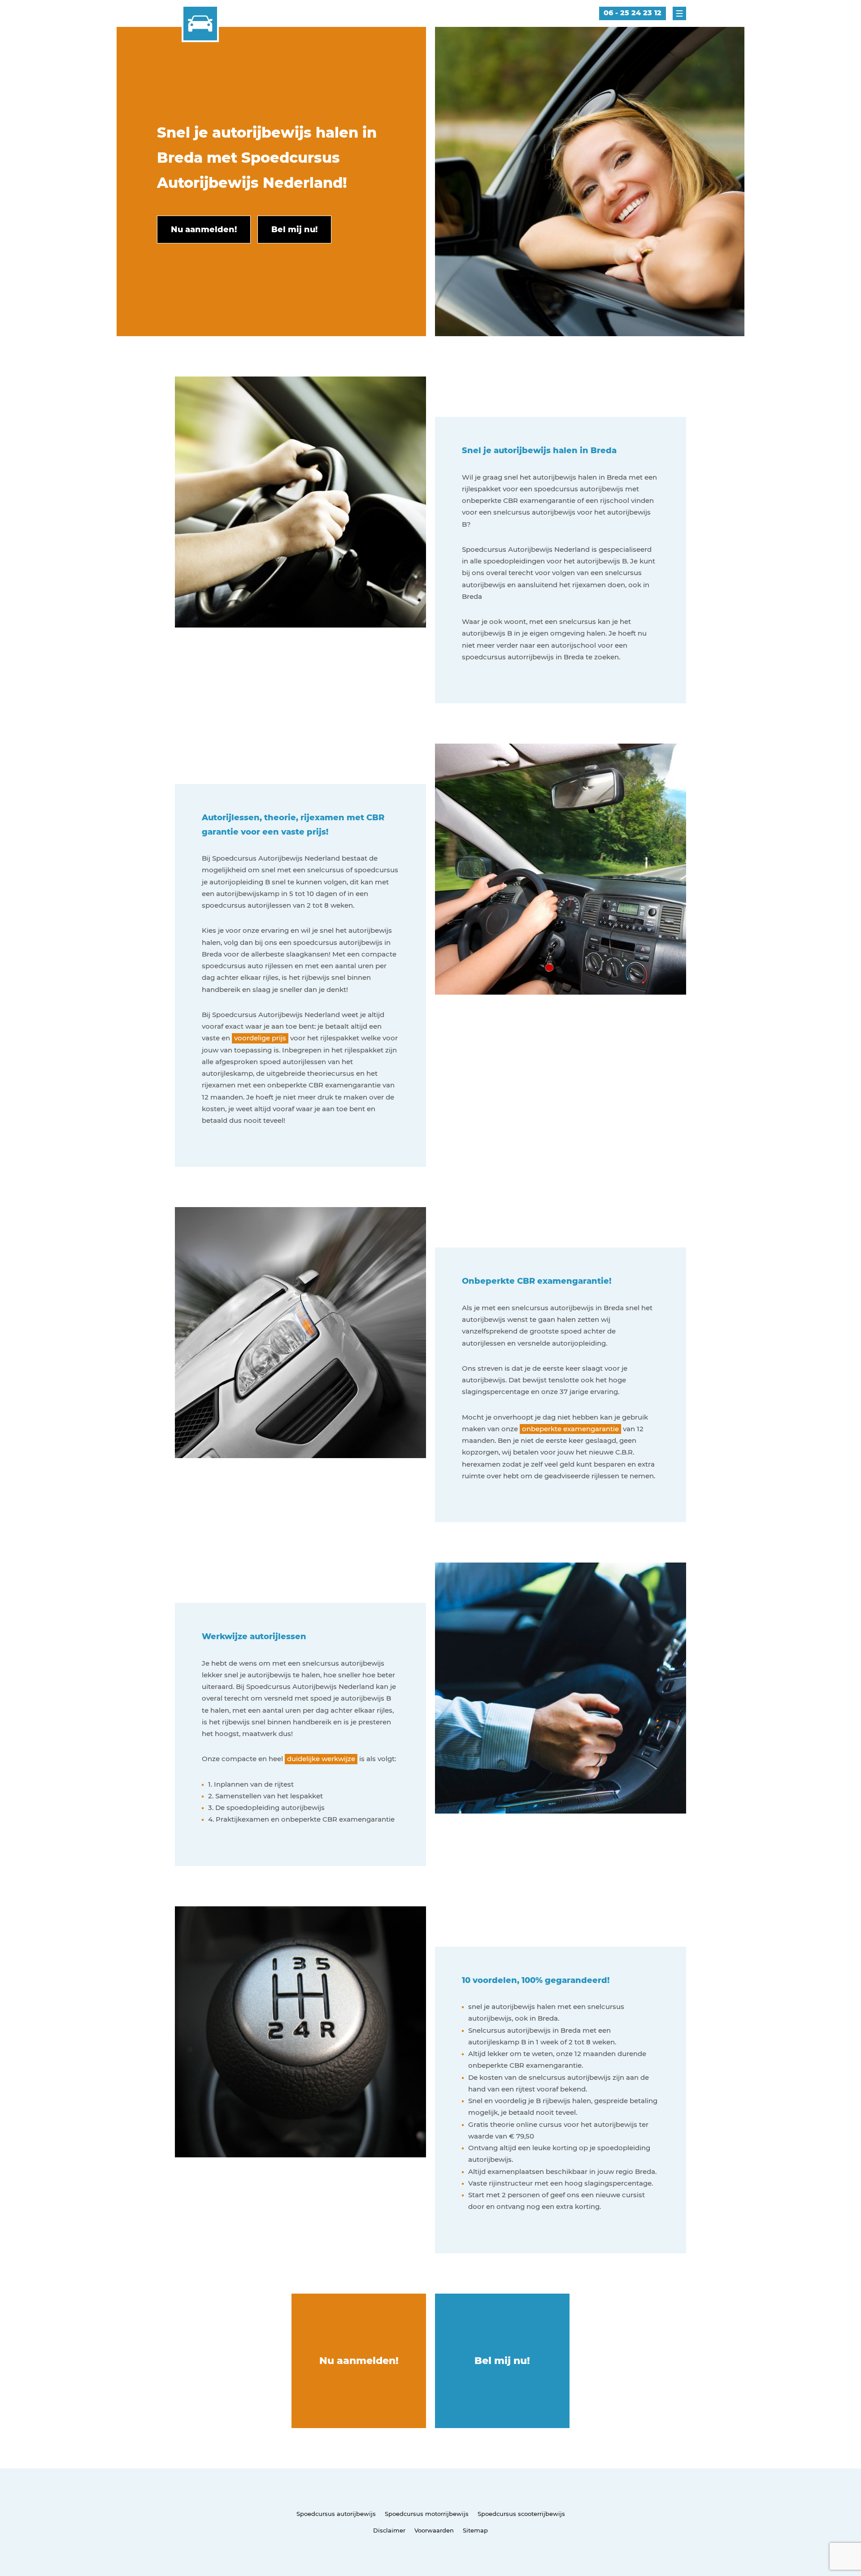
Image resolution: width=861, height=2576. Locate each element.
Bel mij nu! (502, 2361)
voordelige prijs (260, 1038)
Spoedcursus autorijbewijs (336, 2514)
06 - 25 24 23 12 (633, 13)
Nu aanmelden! (359, 2361)
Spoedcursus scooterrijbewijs (521, 2514)
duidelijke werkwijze (321, 1759)
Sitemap (475, 2530)
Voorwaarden (434, 2530)
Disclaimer (389, 2530)
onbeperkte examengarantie (570, 1429)
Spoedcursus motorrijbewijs (427, 2514)
